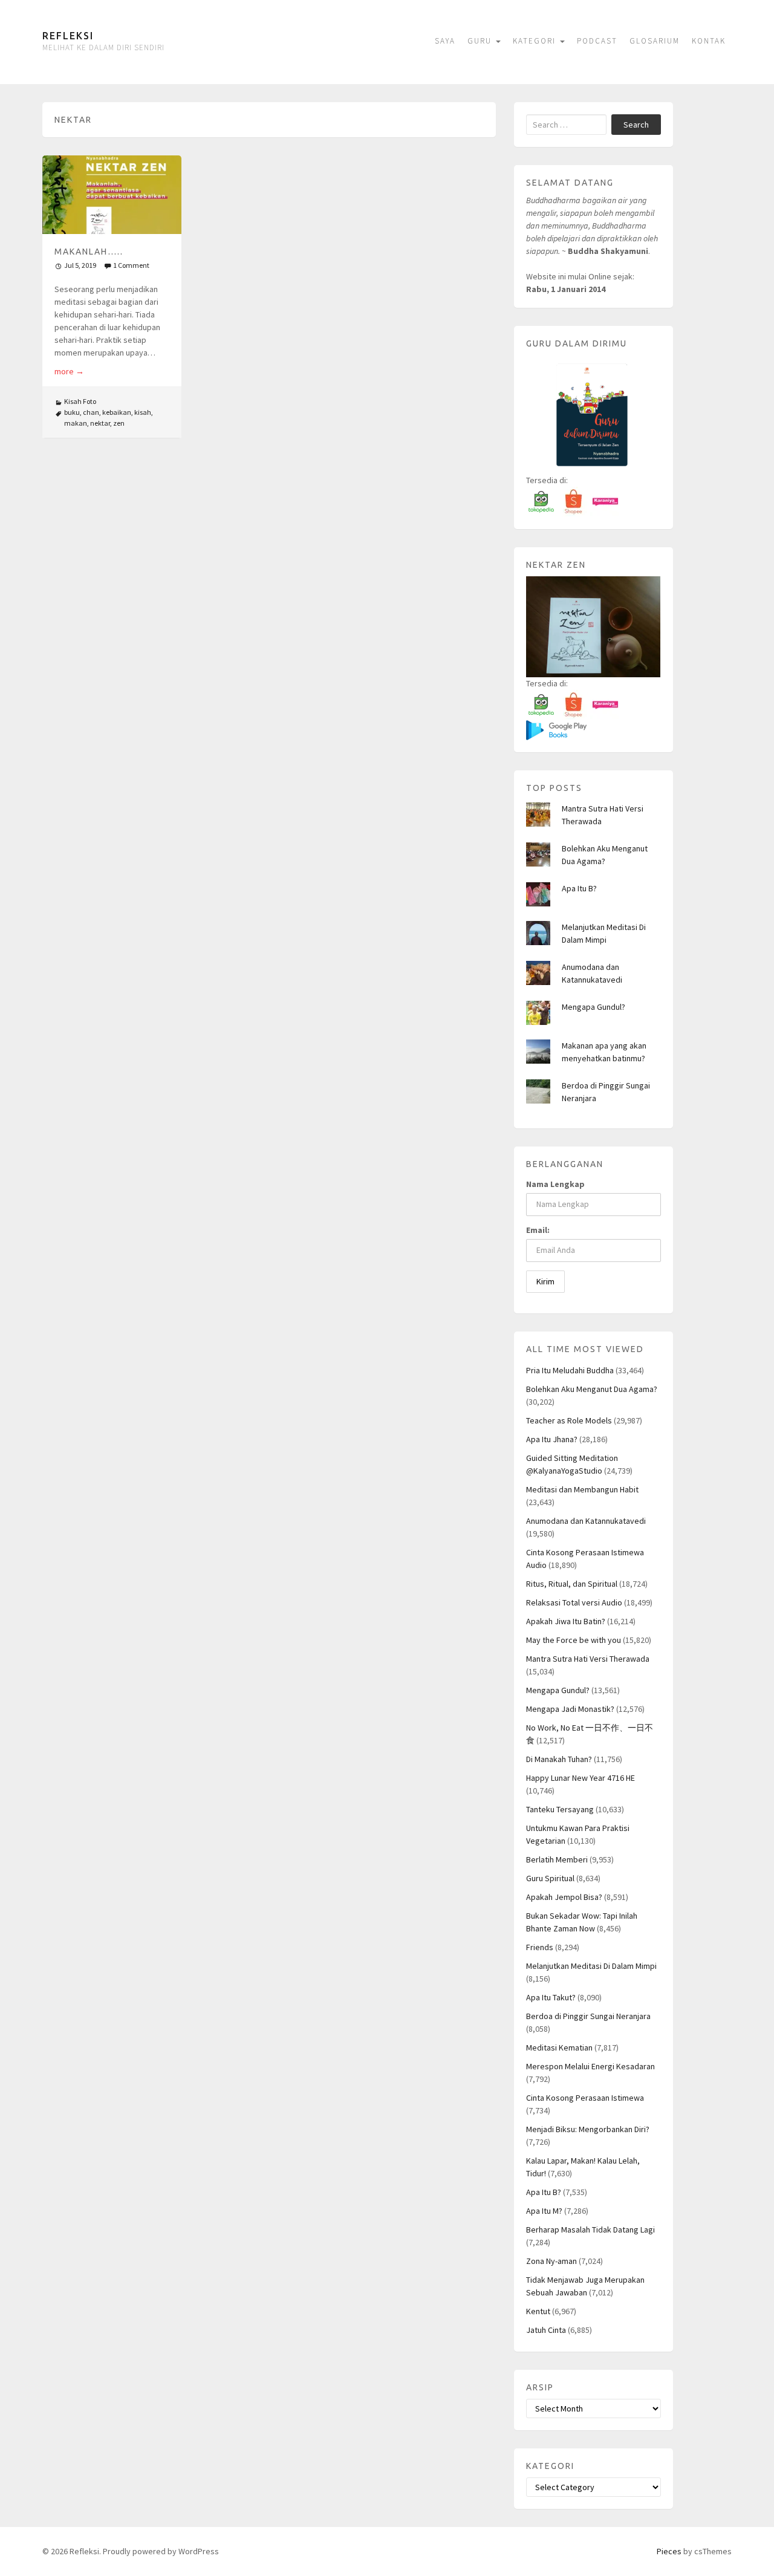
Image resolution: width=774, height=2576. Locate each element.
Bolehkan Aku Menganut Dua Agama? (592, 1389)
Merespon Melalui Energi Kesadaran (590, 2066)
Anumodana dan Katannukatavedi (586, 1521)
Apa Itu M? (544, 2211)
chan (91, 412)
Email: (538, 1230)
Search (636, 125)
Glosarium (655, 41)
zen (119, 423)
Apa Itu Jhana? (552, 1439)
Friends (540, 1947)
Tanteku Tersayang (560, 1809)
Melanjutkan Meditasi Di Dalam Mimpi (591, 1966)
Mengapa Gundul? (594, 1007)
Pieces (669, 2551)
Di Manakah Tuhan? (559, 1759)
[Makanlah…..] (112, 194)
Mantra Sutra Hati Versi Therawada (588, 1659)
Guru (481, 41)
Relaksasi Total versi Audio (574, 1602)
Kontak (709, 41)
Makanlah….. (89, 252)
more (69, 371)
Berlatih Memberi (557, 1859)
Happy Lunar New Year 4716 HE (580, 1778)
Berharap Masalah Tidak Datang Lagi (590, 2230)
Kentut (538, 2311)
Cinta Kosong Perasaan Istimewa (585, 2098)
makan (76, 423)
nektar (100, 423)
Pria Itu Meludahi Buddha (570, 1370)
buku (72, 412)
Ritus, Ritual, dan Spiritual (572, 1584)
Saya (445, 41)
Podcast (597, 41)
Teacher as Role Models (569, 1420)
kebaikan (117, 412)
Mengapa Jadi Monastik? (570, 1709)
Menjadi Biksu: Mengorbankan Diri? (588, 2129)
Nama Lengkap (555, 1184)
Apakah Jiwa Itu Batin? (566, 1621)
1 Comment (131, 265)
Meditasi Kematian (559, 2047)
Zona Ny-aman (551, 2261)
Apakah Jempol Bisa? (564, 1897)
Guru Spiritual (550, 1878)
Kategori (536, 41)
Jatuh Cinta (546, 2330)
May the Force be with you (574, 1640)
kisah (143, 412)
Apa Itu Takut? (551, 1997)
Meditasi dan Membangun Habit (582, 1489)
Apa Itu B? (579, 888)
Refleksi (68, 36)
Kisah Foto (80, 401)
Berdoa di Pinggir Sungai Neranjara (588, 2016)
